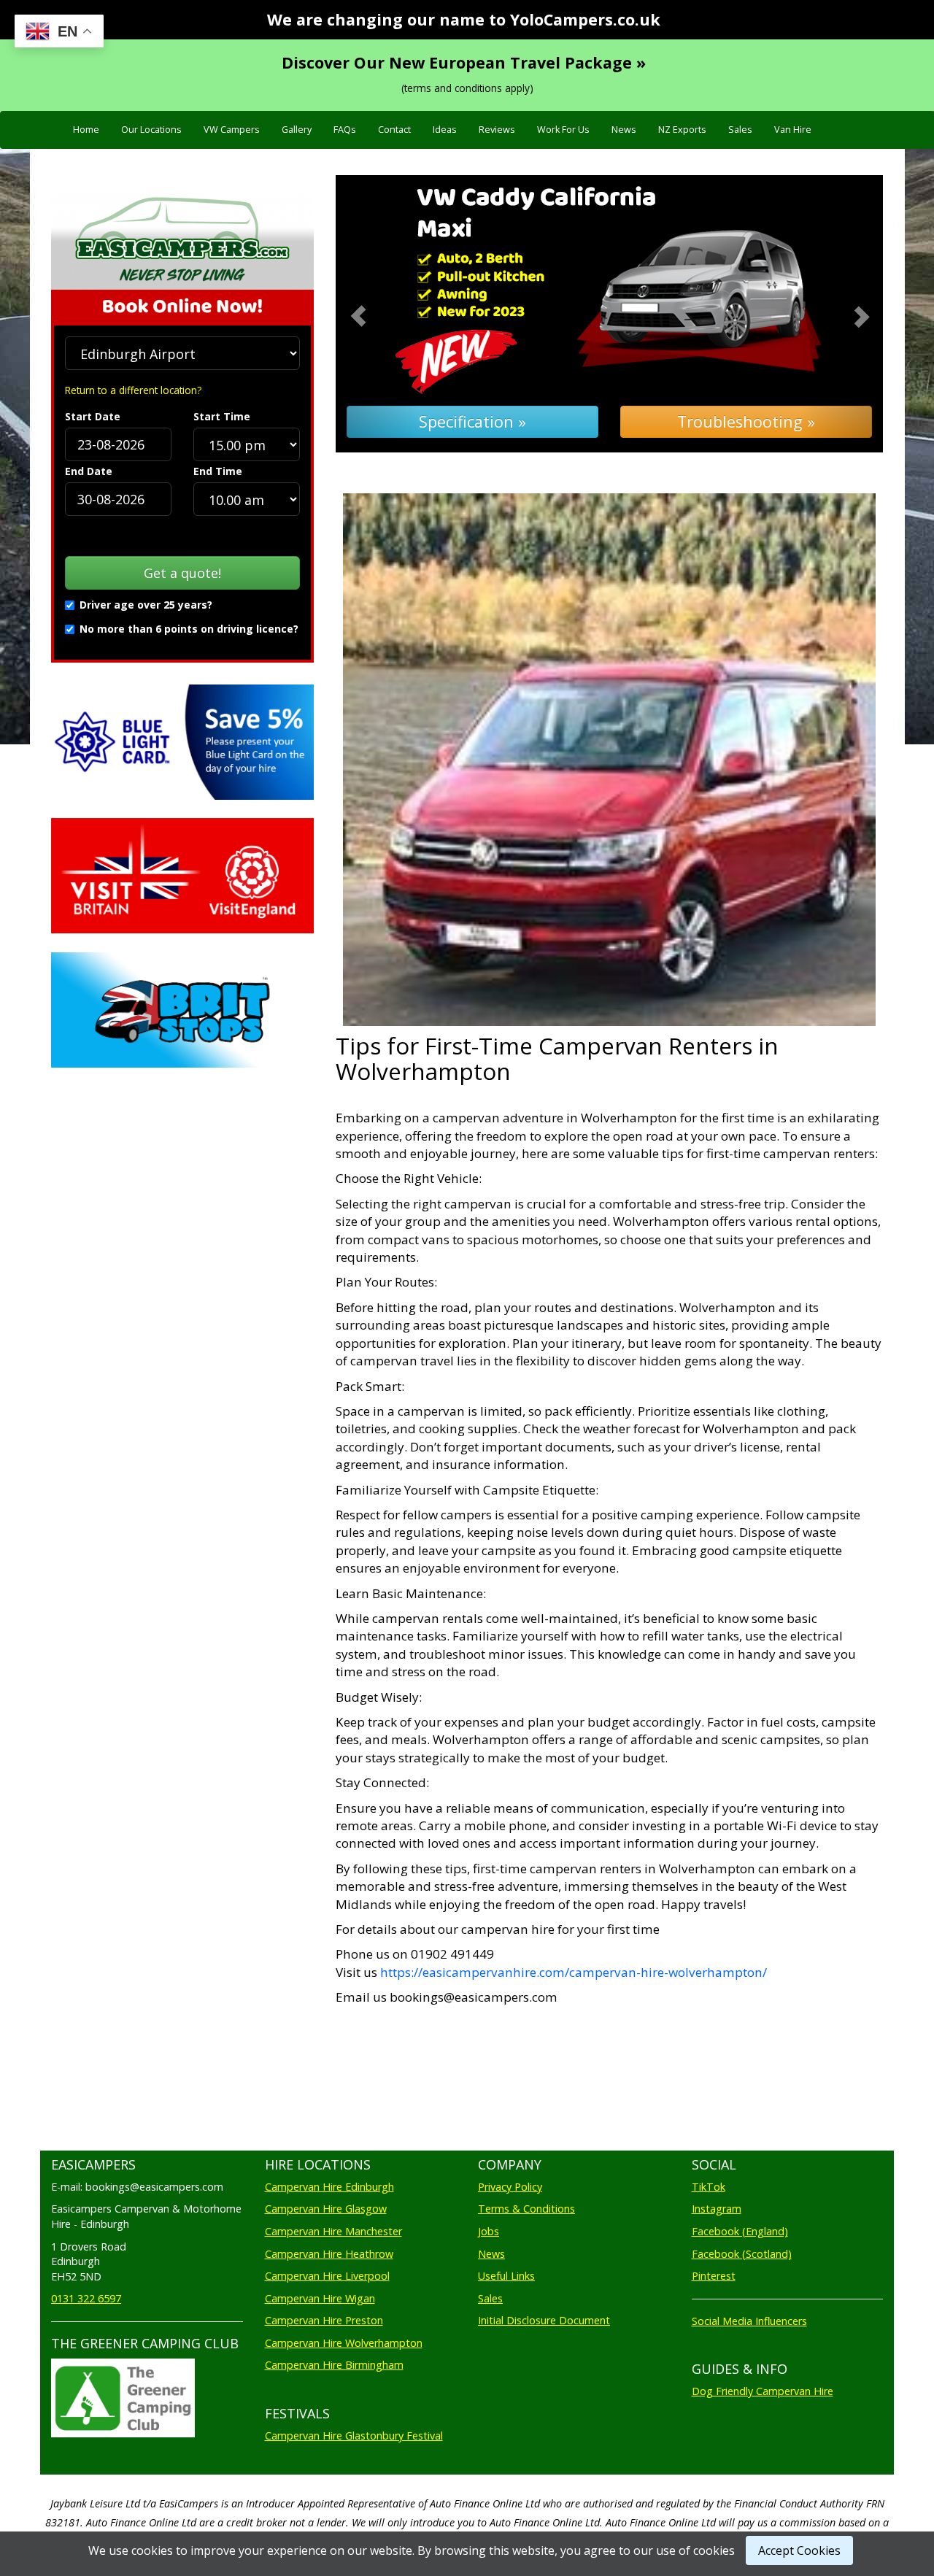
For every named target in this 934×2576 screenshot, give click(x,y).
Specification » (472, 421)
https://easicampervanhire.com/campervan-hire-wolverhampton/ (574, 1972)
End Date (89, 471)
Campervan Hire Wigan (320, 2298)
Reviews (497, 130)
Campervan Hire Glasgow (326, 2209)
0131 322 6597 (86, 2298)
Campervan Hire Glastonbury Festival (354, 2436)
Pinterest (714, 2276)
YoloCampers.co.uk (585, 19)
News (624, 130)
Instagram (717, 2209)
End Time (218, 471)
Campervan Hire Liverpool (327, 2276)
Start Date (93, 416)
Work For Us (563, 130)
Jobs (489, 2231)
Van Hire (793, 130)
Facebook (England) (740, 2231)
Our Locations (151, 130)
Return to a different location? (133, 390)
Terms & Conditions (526, 2209)
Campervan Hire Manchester (333, 2231)
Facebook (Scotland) (742, 2254)
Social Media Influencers (749, 2321)
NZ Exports (682, 130)
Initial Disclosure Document (544, 2320)
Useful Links (506, 2276)
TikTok (709, 2187)
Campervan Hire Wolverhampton (344, 2343)
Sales (740, 130)
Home (86, 130)
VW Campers (232, 130)
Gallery (297, 130)
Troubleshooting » (746, 421)
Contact (394, 130)
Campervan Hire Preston (324, 2320)
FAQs (345, 130)
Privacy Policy (510, 2187)
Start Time (222, 416)
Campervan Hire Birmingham (334, 2365)
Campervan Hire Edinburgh (329, 2187)
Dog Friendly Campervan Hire (763, 2391)
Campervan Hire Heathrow (329, 2254)
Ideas (445, 130)
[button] (377, 314)
